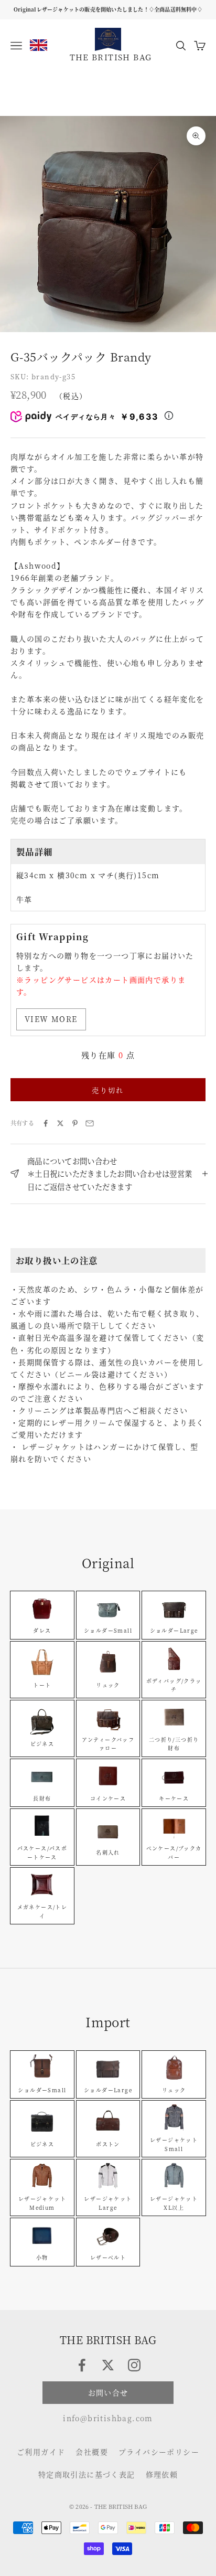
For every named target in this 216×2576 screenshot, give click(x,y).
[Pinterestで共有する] (75, 1123)
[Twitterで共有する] (60, 1123)
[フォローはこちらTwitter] (108, 2365)
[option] (39, 45)
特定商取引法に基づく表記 (87, 2474)
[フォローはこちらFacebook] (82, 2365)
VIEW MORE (51, 1019)
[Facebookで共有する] (46, 1123)
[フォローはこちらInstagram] (134, 2365)
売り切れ (108, 1090)
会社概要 (92, 2452)
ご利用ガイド (41, 2452)
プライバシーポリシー (159, 2452)
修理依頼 (162, 2474)
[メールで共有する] (90, 1123)
